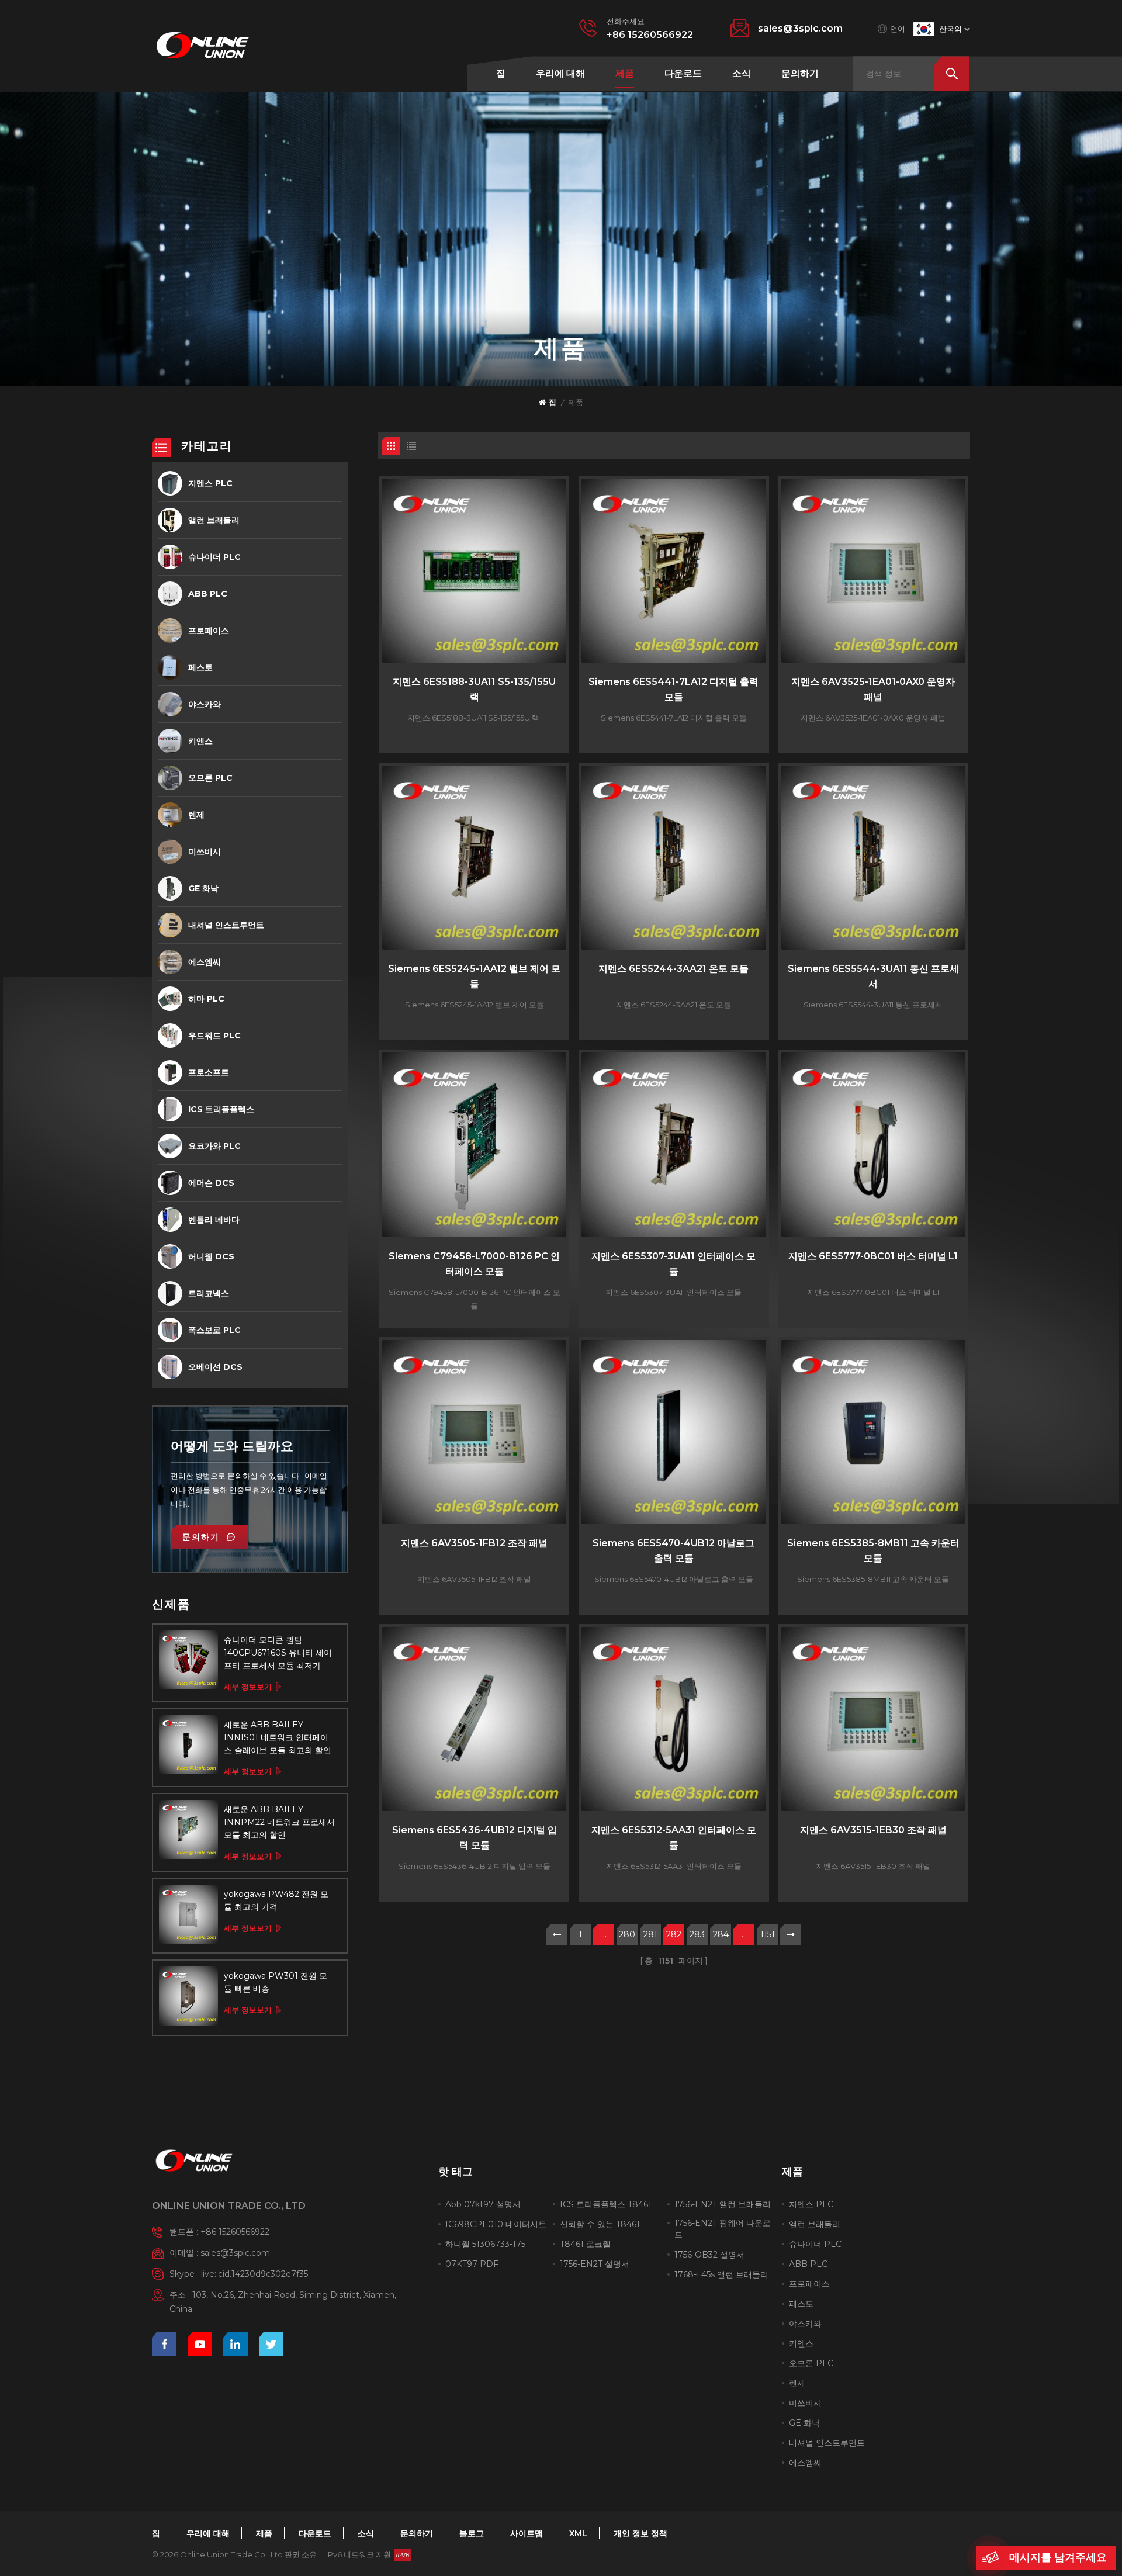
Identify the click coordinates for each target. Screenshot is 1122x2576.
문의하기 (800, 73)
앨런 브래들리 (214, 520)
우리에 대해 (560, 73)
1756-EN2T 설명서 (595, 2264)
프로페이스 (209, 631)
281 (650, 1934)
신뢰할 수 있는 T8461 (600, 2224)
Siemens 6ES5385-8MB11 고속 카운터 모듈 (873, 1551)
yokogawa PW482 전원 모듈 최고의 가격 (276, 1900)
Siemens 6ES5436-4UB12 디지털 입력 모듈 (475, 1838)
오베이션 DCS (215, 1367)
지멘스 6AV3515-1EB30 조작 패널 (873, 1830)
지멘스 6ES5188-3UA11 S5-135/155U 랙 (474, 689)
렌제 (196, 815)
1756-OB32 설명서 (709, 2255)
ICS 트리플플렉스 (221, 1109)
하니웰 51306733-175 (485, 2244)
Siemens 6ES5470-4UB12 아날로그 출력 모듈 (673, 1551)
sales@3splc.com (800, 28)
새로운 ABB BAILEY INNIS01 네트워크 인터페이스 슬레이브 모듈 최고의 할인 (278, 1737)
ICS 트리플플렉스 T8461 (606, 2204)
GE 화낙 (203, 888)
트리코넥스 (209, 1293)
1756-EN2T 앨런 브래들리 (723, 2204)
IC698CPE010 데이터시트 (496, 2224)
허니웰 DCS (211, 1256)
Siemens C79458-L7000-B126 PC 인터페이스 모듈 (474, 1264)
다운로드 (683, 73)
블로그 (472, 2533)
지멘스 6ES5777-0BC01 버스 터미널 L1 (873, 1256)
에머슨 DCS (211, 1183)
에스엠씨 (205, 962)
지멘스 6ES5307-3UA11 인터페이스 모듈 (673, 1264)
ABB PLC (208, 594)
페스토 (200, 667)
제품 (625, 73)
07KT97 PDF (472, 2264)
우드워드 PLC (214, 1036)
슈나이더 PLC (214, 557)
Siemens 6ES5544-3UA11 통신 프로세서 (873, 976)
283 (697, 1934)
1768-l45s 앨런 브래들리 (721, 2274)
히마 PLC (206, 999)
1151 (768, 1934)
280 (627, 1934)
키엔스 (200, 741)
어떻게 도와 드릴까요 (232, 1446)
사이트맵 (527, 2533)
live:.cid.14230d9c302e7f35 (254, 2274)
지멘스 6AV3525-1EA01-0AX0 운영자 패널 (873, 689)
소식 (742, 73)
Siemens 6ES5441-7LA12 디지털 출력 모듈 (673, 689)
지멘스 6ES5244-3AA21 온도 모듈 (673, 969)
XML (578, 2533)
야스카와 (205, 704)
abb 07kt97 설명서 (483, 2204)
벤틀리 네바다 (214, 1220)
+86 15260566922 (650, 35)
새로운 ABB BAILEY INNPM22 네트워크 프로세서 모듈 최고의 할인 (279, 1822)
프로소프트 (209, 1072)
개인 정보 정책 (640, 2533)
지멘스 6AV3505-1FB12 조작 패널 (474, 1543)
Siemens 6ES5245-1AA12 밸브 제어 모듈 (474, 976)
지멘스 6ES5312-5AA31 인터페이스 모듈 (674, 1838)
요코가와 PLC (214, 1146)
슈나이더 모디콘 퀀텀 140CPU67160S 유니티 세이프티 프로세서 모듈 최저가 (278, 1653)
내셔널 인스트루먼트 (226, 925)
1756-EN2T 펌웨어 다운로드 (723, 2229)
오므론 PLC (210, 778)
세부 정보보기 (248, 1687)
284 (721, 1934)
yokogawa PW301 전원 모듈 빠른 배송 (276, 1982)
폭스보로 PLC (214, 1330)
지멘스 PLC (210, 483)
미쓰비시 (205, 851)
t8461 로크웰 (585, 2244)
